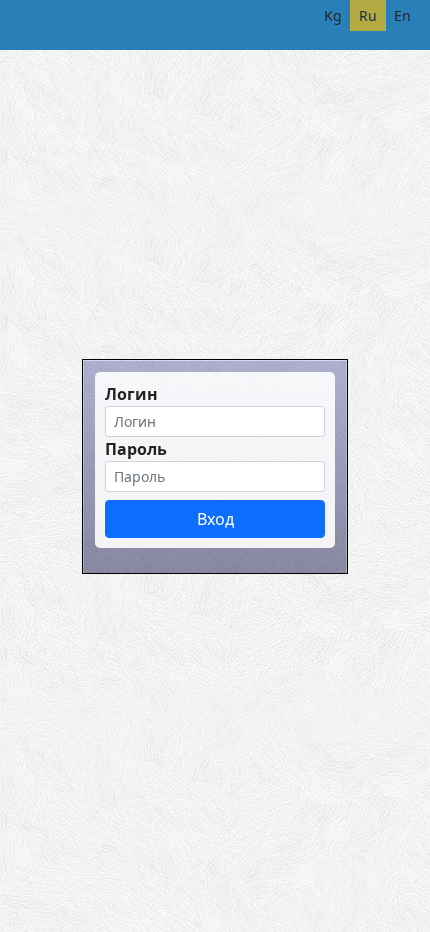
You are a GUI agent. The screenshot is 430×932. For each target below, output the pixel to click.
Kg (333, 15)
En (402, 15)
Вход (215, 519)
